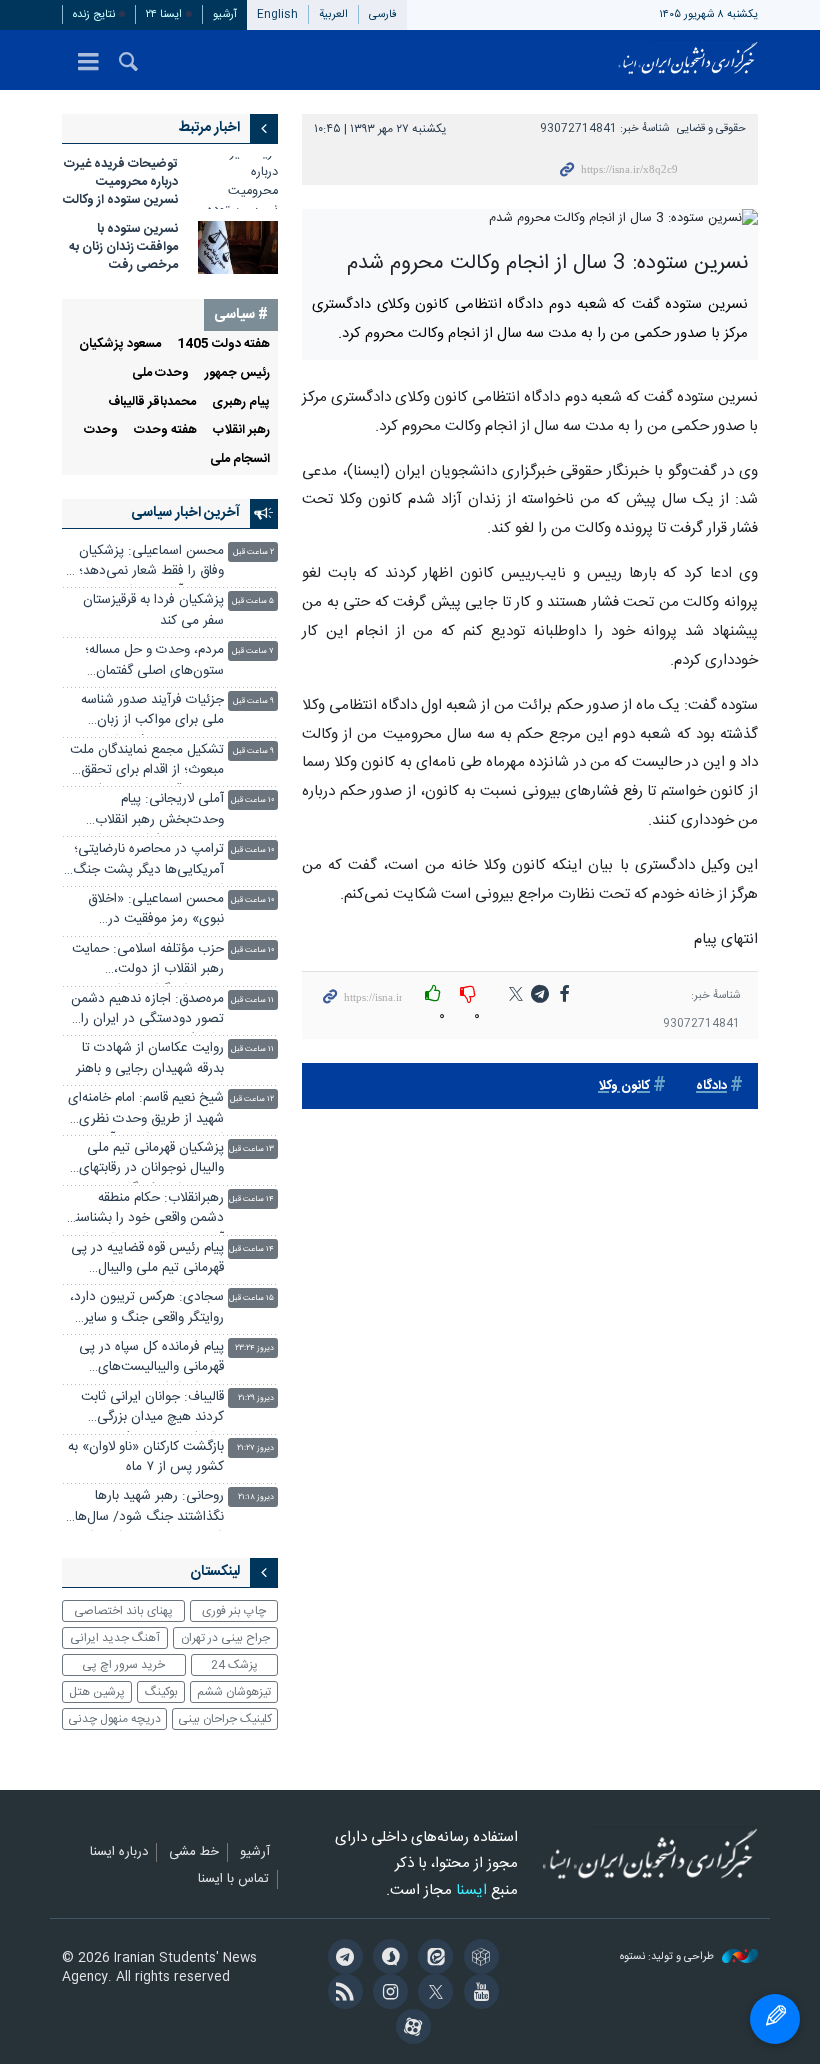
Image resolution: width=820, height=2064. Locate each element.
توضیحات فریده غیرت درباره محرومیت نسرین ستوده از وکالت (120, 182)
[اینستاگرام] (387, 1994)
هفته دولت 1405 (223, 344)
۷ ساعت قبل (253, 651)
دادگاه (711, 1086)
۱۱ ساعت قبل (252, 1000)
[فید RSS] (341, 1994)
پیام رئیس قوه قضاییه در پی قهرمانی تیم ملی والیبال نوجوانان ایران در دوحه (147, 1260)
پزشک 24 (234, 1665)
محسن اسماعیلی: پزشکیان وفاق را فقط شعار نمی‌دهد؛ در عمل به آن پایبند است (143, 563)
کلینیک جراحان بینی (225, 1719)
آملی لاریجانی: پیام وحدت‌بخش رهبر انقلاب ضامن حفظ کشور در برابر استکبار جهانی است (157, 811)
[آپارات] (409, 2029)
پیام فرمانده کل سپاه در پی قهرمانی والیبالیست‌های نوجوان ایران (151, 1359)
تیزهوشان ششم (234, 1692)
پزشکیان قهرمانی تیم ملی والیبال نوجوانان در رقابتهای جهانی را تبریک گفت (151, 1160)
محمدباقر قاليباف (152, 402)
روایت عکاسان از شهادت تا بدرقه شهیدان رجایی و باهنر (150, 1058)
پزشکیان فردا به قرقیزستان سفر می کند (153, 610)
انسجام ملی (240, 459)
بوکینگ (161, 1692)
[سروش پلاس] (387, 1959)
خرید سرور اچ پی (123, 1665)
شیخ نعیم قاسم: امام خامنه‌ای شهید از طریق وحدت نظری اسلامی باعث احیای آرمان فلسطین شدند (146, 1110)
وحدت (101, 430)
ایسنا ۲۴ (164, 14)
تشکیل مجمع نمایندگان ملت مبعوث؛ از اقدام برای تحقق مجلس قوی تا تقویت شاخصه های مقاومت (144, 762)
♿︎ (775, 2019)
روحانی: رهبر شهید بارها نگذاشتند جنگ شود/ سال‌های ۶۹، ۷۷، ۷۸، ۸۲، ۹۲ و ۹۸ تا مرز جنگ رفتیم (144, 1508)
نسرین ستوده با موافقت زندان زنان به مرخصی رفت (123, 247)
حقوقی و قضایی (711, 128)
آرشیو (225, 14)
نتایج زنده (94, 14)
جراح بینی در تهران (225, 1638)
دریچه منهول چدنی (114, 1719)
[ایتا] (432, 1959)
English (277, 14)
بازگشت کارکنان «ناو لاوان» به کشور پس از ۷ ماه (146, 1457)
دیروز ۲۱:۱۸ (256, 1497)
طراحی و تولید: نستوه (668, 1957)
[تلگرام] (341, 1959)
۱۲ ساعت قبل (252, 1099)
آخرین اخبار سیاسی (185, 513)
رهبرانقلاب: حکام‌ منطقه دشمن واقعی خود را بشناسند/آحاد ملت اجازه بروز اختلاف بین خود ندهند (143, 1210)
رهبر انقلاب (241, 430)
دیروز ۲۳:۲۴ (254, 1348)
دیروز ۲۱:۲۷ (255, 1448)
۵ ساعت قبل (253, 601)
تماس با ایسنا (233, 1880)
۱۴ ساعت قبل (251, 1199)
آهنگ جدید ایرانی (115, 1638)
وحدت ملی (160, 373)
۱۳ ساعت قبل (251, 1149)
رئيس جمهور (237, 373)
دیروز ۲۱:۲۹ (256, 1398)
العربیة (333, 14)
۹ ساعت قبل (253, 701)
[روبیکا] (477, 1959)
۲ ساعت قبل (253, 552)
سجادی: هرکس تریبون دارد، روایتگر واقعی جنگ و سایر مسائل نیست (147, 1309)
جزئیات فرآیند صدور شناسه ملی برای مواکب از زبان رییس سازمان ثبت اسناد (152, 712)
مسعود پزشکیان (120, 344)
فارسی (383, 14)
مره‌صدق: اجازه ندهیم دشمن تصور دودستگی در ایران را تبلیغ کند (147, 1011)
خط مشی (194, 1853)
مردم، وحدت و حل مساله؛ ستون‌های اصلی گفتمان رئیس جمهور (154, 662)
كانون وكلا (624, 1086)
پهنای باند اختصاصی (123, 1611)
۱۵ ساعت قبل (251, 1298)
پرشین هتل (97, 1692)
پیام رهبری (241, 402)
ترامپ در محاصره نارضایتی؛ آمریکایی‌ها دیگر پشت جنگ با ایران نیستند (143, 861)
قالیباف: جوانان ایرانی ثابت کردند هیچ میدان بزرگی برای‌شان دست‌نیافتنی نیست (146, 1409)
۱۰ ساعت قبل (252, 800)
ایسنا (688, 60)
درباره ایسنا (119, 1853)
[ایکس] (432, 1994)
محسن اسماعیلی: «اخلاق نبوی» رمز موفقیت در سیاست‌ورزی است (156, 911)
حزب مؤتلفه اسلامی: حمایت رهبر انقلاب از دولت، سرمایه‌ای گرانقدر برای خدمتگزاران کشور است (148, 961)
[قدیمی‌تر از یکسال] (238, 182)
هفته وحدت (165, 430)
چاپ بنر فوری (234, 1611)
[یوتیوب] (477, 1994)
